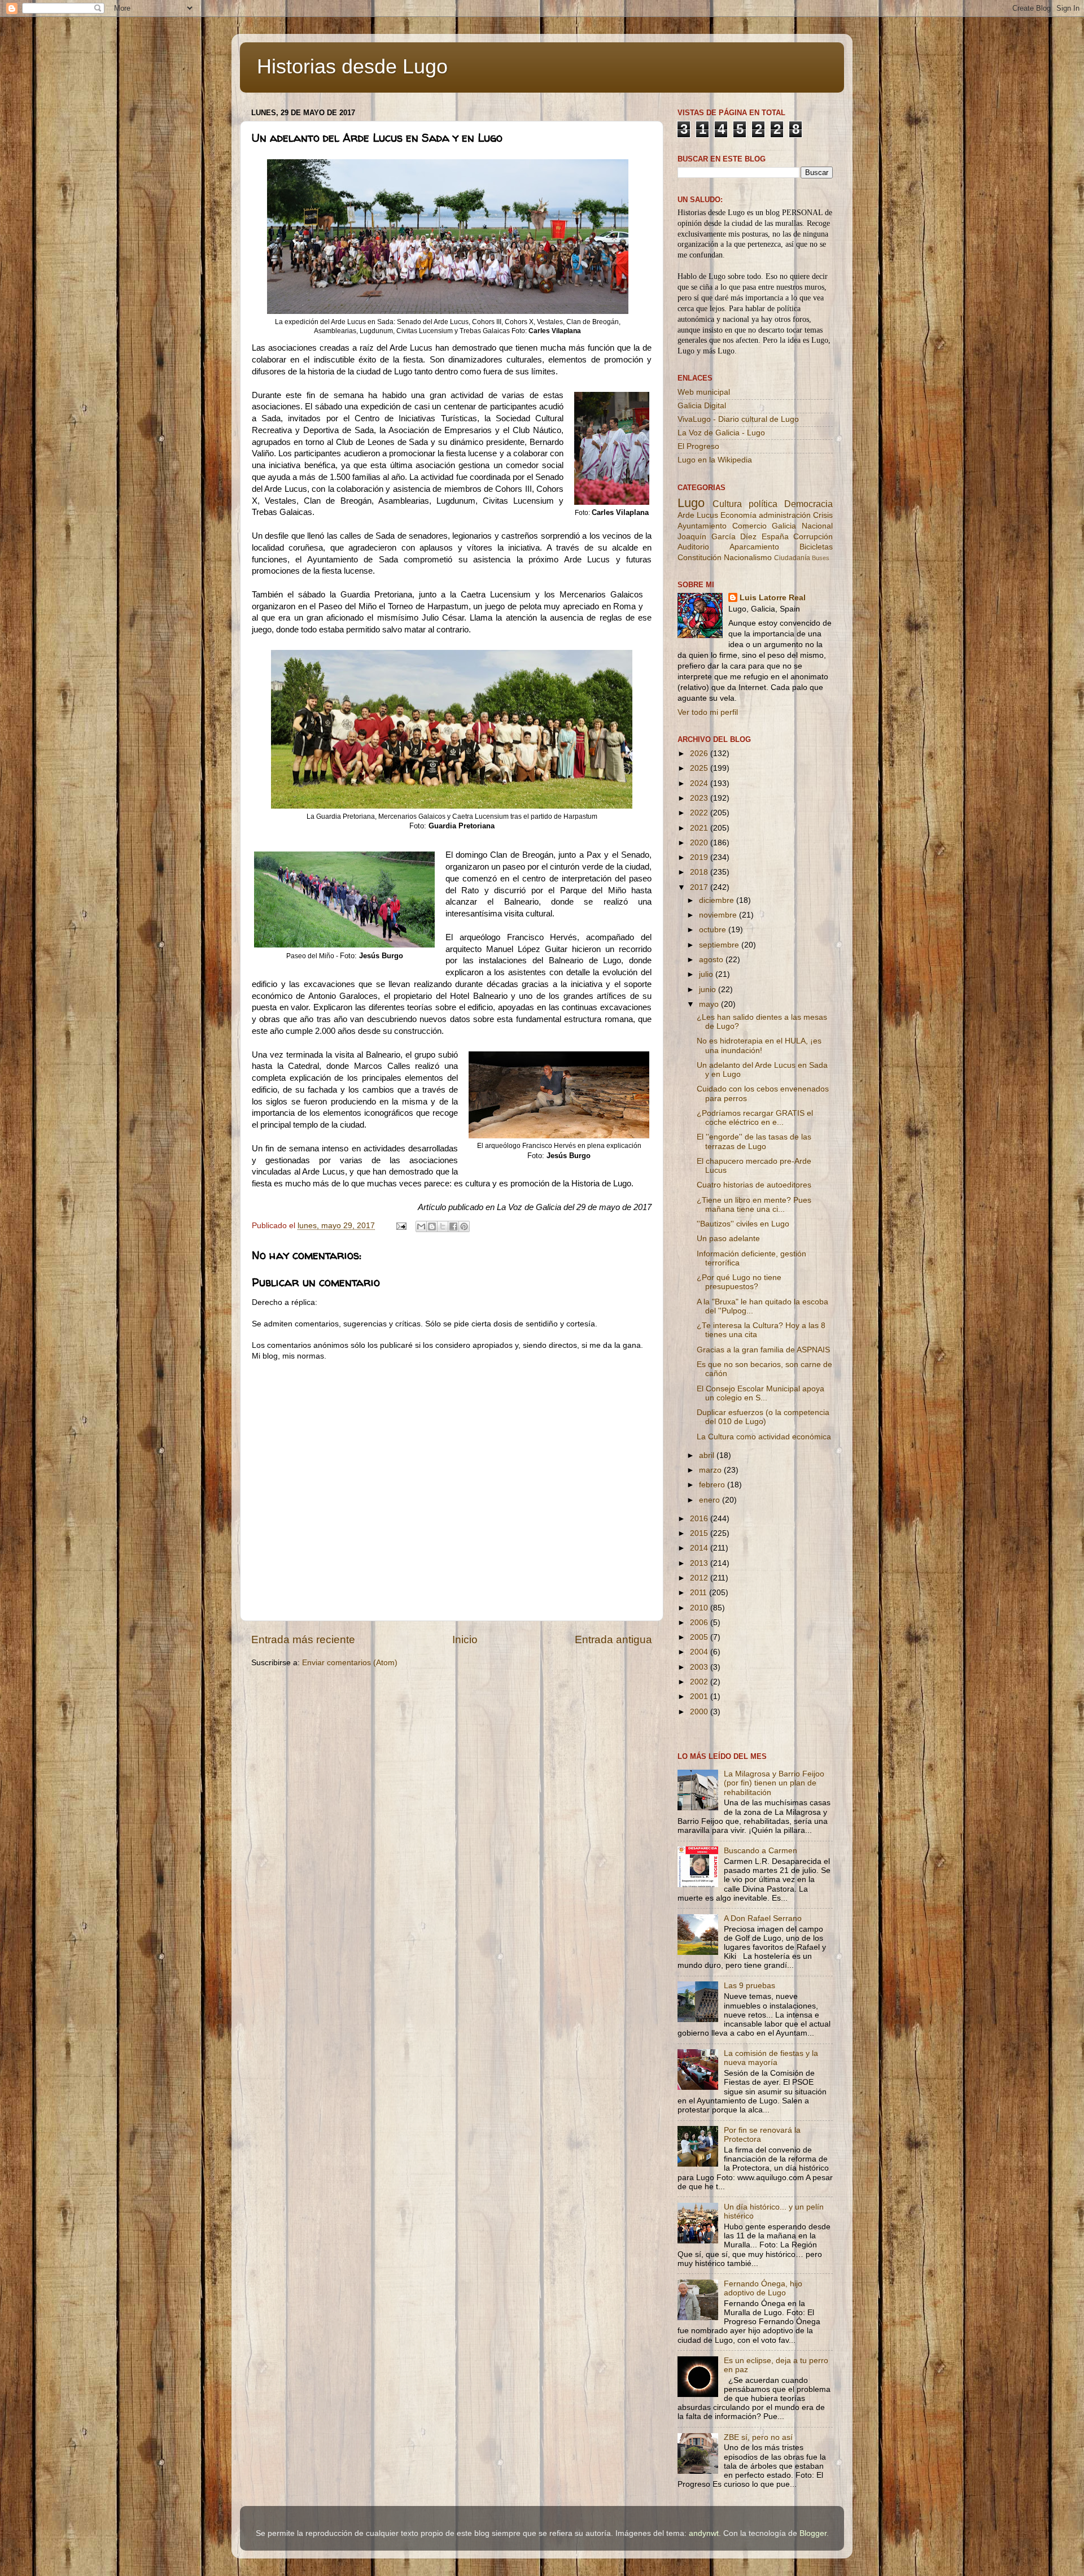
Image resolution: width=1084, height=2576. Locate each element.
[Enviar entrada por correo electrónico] (401, 1226)
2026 (700, 754)
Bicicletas (816, 547)
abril (708, 1455)
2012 (700, 1578)
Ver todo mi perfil (708, 712)
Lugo (691, 503)
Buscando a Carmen (760, 1851)
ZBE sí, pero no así (758, 2437)
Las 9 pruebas (749, 1986)
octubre (714, 930)
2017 (700, 887)
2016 (700, 1519)
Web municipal (704, 392)
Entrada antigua (613, 1640)
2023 (700, 798)
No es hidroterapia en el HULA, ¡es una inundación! (759, 1045)
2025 (700, 768)
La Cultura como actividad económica (764, 1437)
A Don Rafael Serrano (763, 1918)
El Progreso (698, 446)
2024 (700, 783)
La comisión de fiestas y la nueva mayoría (771, 2058)
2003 (700, 1667)
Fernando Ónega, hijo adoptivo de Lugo (763, 2288)
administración (785, 515)
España (775, 537)
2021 (700, 828)
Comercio (749, 526)
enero (711, 1500)
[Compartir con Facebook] (453, 1226)
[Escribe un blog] (432, 1226)
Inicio (465, 1640)
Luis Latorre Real (773, 598)
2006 (700, 1623)
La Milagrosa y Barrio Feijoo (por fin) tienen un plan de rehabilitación (774, 1783)
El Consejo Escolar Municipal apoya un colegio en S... (760, 1393)
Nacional (817, 526)
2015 (700, 1533)
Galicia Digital (702, 406)
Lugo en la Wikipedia (715, 460)
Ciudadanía (792, 558)
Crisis (823, 515)
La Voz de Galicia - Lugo (721, 433)
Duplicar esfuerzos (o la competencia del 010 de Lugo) (763, 1417)
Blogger (813, 2533)
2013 (700, 1563)
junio (709, 990)
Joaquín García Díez (717, 537)
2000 (700, 1712)
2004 (700, 1652)
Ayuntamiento (702, 526)
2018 (700, 872)
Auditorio (693, 547)
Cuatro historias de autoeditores (754, 1185)
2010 (700, 1608)
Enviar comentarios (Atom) (350, 1663)
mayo (710, 1004)
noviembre (719, 915)
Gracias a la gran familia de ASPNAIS (763, 1350)
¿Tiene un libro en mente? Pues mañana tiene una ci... (754, 1205)
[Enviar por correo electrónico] (421, 1226)
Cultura (727, 504)
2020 (700, 843)
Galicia (784, 526)
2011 (700, 1593)
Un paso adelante (728, 1239)
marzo (711, 1470)
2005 (700, 1637)
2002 (700, 1682)
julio (707, 974)
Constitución (700, 558)
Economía (738, 515)
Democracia (808, 504)
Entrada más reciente (303, 1640)
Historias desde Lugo (352, 66)
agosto (712, 960)
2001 (700, 1697)
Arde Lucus (698, 515)
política (763, 504)
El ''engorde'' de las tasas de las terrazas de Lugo (754, 1141)
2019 (700, 857)
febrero (713, 1485)
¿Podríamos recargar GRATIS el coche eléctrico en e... (755, 1118)
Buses (821, 558)
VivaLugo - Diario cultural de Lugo (738, 419)
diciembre (718, 900)
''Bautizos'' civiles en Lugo (743, 1224)
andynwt (704, 2533)
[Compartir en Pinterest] (464, 1226)
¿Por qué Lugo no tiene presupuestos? (739, 1282)
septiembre (720, 945)
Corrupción (813, 537)
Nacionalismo (748, 558)
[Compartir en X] (443, 1226)
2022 (700, 813)
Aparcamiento (754, 547)
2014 (700, 1548)
